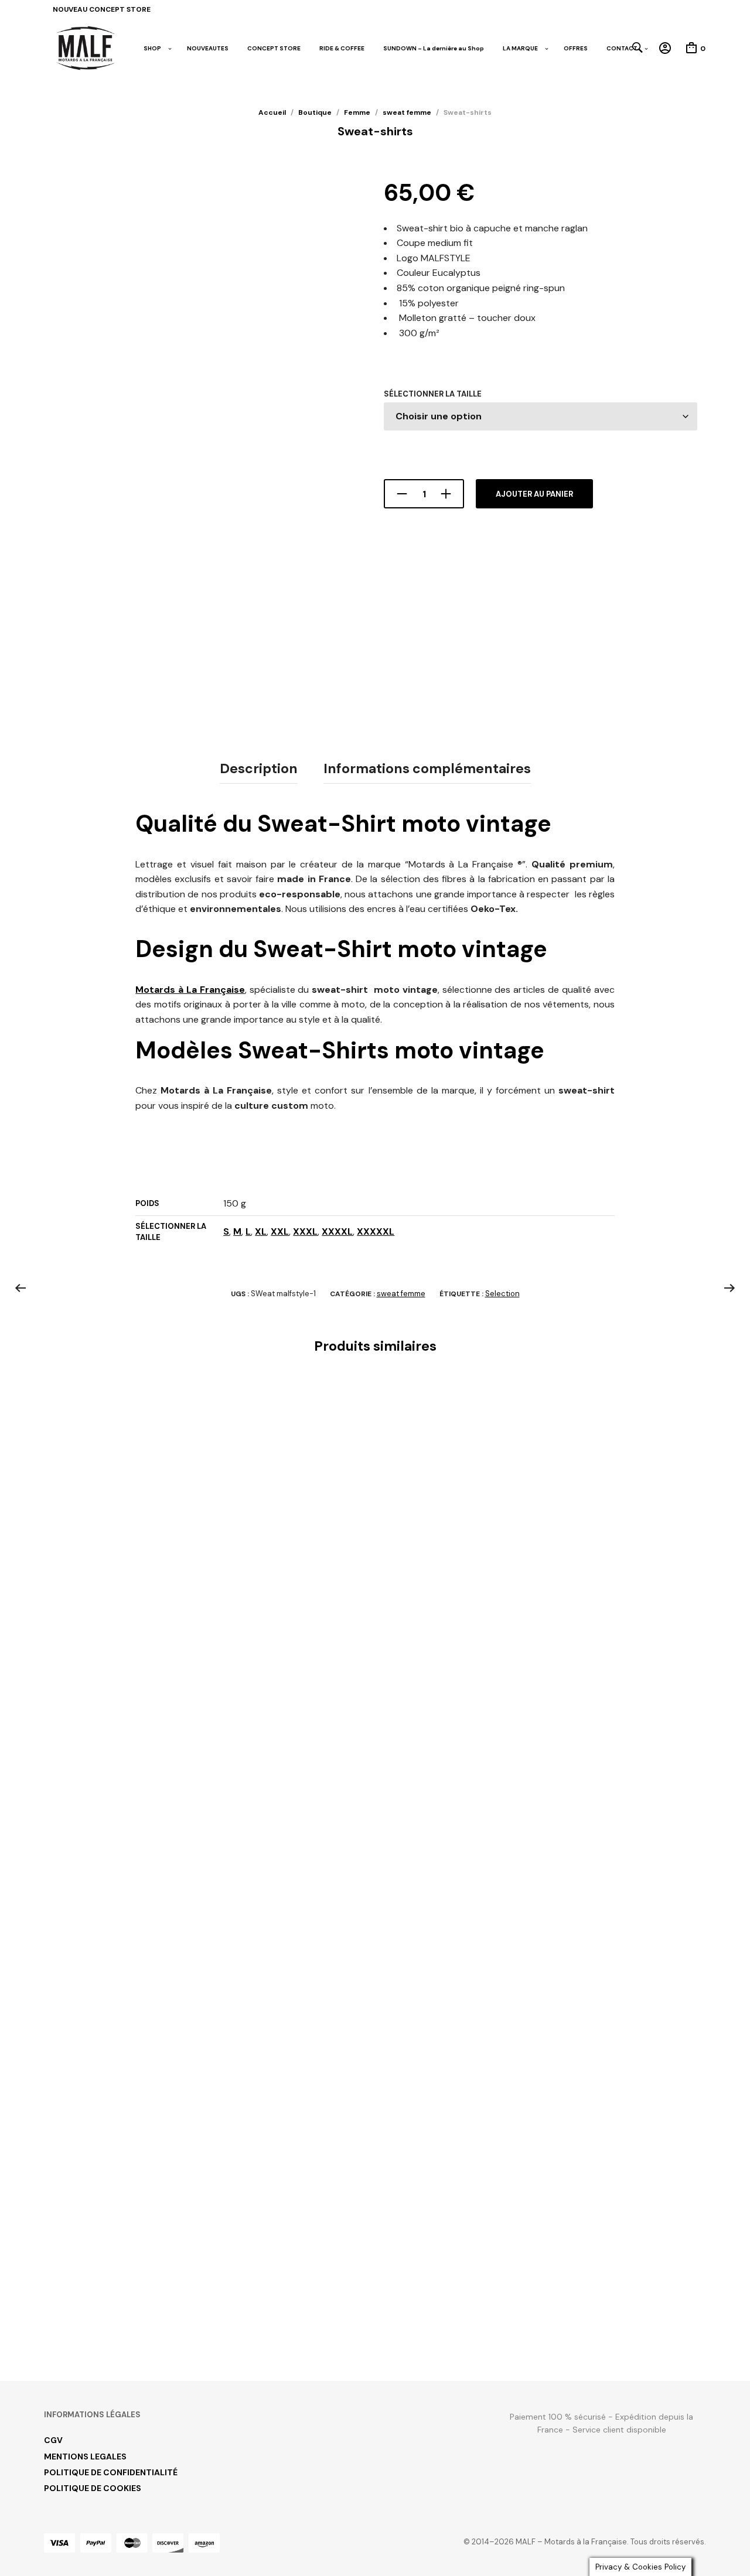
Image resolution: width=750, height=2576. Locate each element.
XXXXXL (376, 1231)
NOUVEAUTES (208, 48)
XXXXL (337, 1231)
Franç (212, 990)
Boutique (315, 112)
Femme (357, 112)
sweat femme (407, 112)
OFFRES (576, 48)
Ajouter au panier (534, 494)
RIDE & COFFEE (342, 48)
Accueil (272, 112)
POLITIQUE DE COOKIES (93, 2488)
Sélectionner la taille (433, 394)
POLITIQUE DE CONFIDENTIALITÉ (111, 2472)
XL (261, 1231)
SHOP (152, 48)
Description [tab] (259, 768)
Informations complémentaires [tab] (427, 768)
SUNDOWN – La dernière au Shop (434, 48)
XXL (280, 1231)
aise (236, 990)
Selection (502, 1294)
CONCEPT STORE (274, 48)
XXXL (305, 1231)
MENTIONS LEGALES (85, 2457)
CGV (53, 2440)
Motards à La (166, 990)
